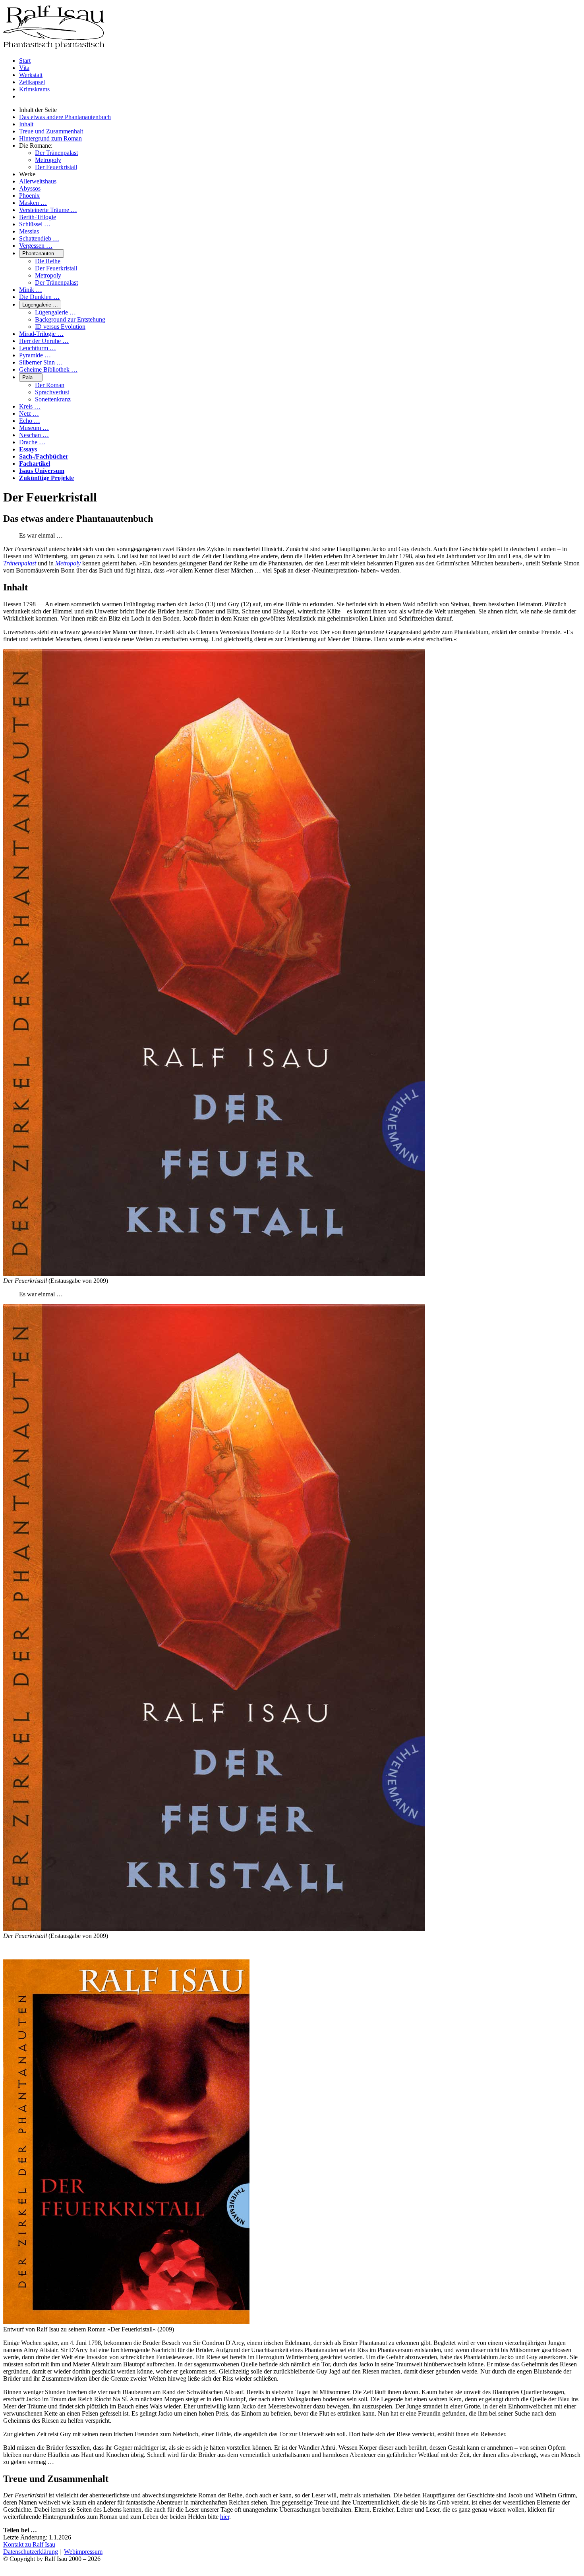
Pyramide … (35, 355)
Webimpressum (83, 2552)
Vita (24, 68)
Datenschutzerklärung (31, 2552)
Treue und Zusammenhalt (51, 131)
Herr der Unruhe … (44, 341)
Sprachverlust (52, 392)
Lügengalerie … (40, 305)
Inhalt (26, 124)
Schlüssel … (35, 224)
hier (225, 2517)
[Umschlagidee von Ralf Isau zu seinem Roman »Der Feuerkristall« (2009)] (126, 2322)
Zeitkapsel (32, 82)
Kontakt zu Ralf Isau (29, 2544)
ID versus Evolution (60, 327)
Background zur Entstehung (70, 319)
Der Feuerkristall (56, 167)
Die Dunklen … (39, 297)
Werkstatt (31, 75)
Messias (29, 231)
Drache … (32, 442)
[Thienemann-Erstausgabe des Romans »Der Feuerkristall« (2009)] (214, 1274)
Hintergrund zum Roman (50, 138)
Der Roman (50, 385)
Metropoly (48, 160)
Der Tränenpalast (56, 153)
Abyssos (30, 188)
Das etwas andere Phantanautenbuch (65, 117)
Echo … (30, 421)
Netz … (29, 414)
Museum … (34, 428)
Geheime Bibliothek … (48, 369)
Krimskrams (34, 89)
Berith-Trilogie (38, 217)
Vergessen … (36, 246)
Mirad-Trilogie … (41, 334)
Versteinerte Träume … (48, 210)
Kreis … (30, 406)
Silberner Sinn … (41, 362)
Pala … (31, 377)
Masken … (33, 203)
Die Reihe (48, 261)
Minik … (31, 290)
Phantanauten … (42, 254)
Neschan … (34, 435)
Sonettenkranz (53, 399)
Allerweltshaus (38, 181)
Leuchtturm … (38, 348)
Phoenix (29, 196)
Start (25, 61)
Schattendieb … (39, 238)
